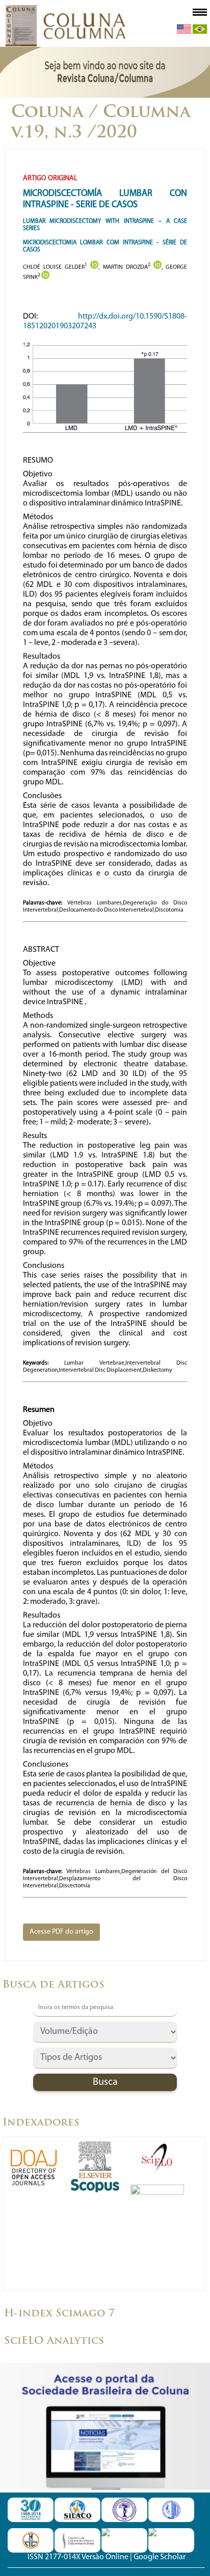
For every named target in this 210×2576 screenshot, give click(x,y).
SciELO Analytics (54, 2341)
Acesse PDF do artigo (61, 1932)
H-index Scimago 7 (59, 2314)
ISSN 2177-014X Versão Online (78, 2557)
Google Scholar (160, 2557)
